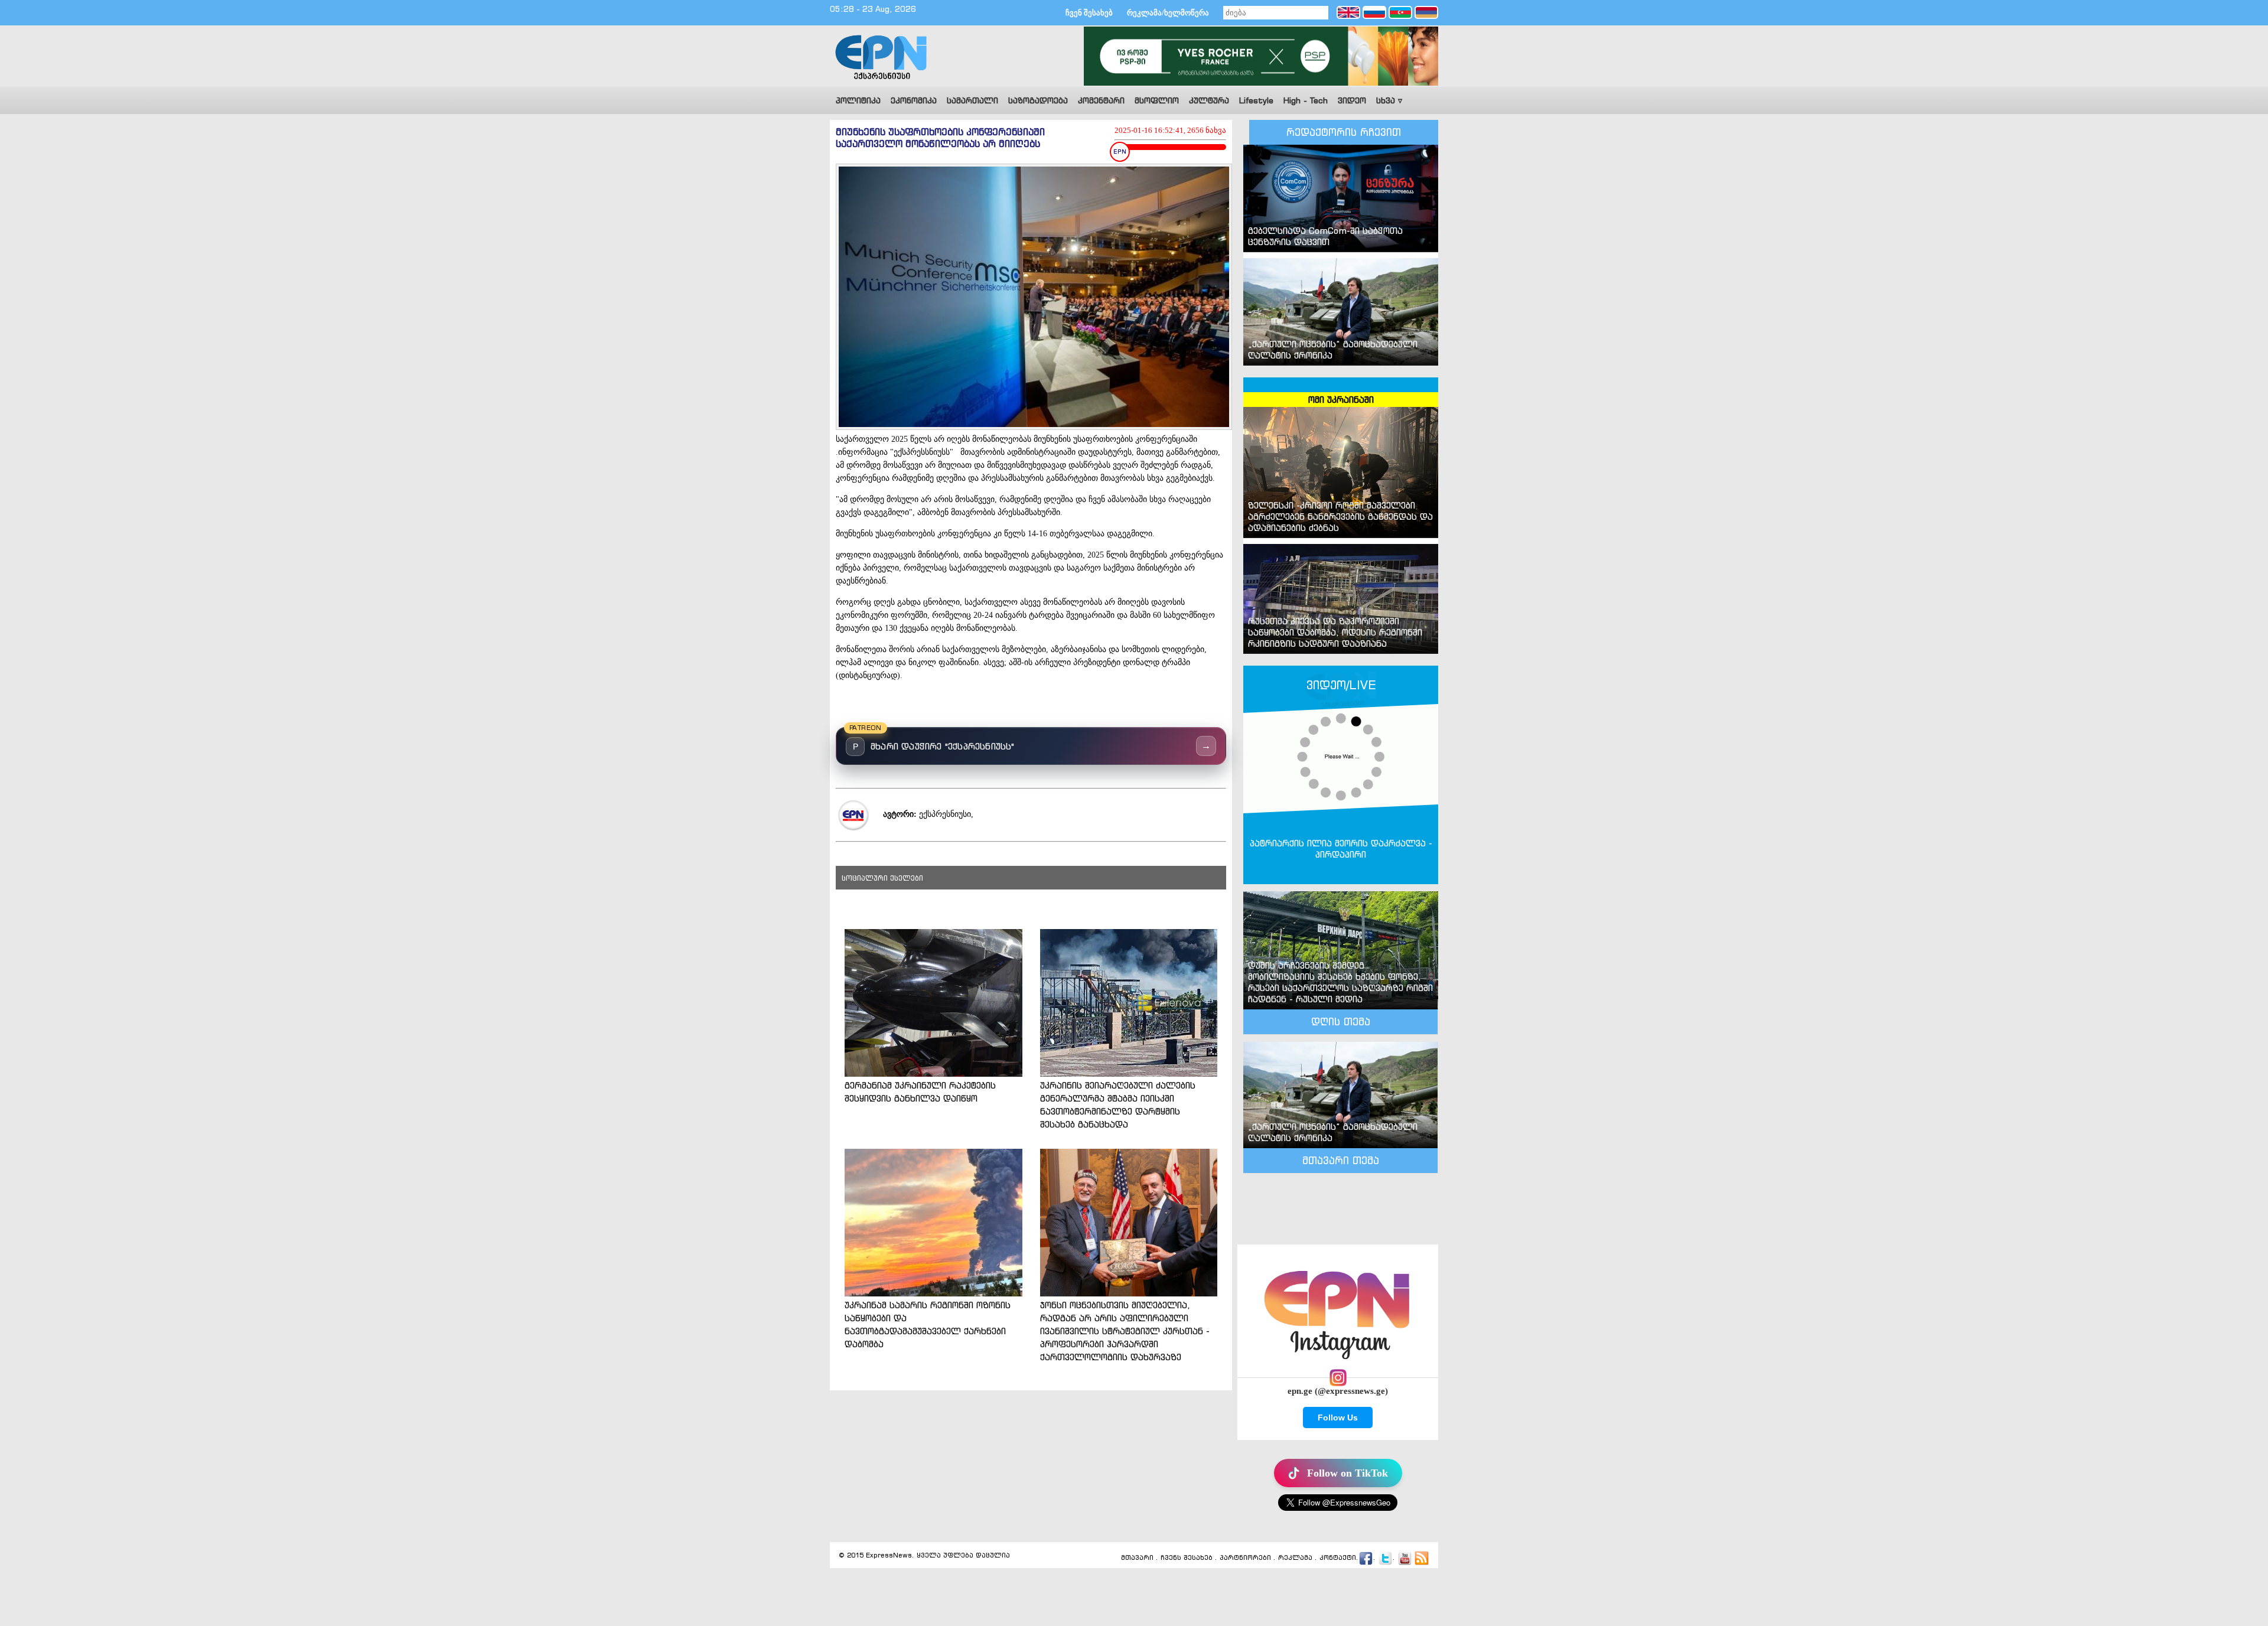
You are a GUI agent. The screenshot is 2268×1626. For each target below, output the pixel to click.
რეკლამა (1295, 1558)
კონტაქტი (1338, 1558)
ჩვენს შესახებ (1187, 1558)
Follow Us (1338, 1418)
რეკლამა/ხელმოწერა (1168, 13)
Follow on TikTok (1348, 1473)
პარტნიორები (1245, 1558)
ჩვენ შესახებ (1089, 13)
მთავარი (1137, 1558)
